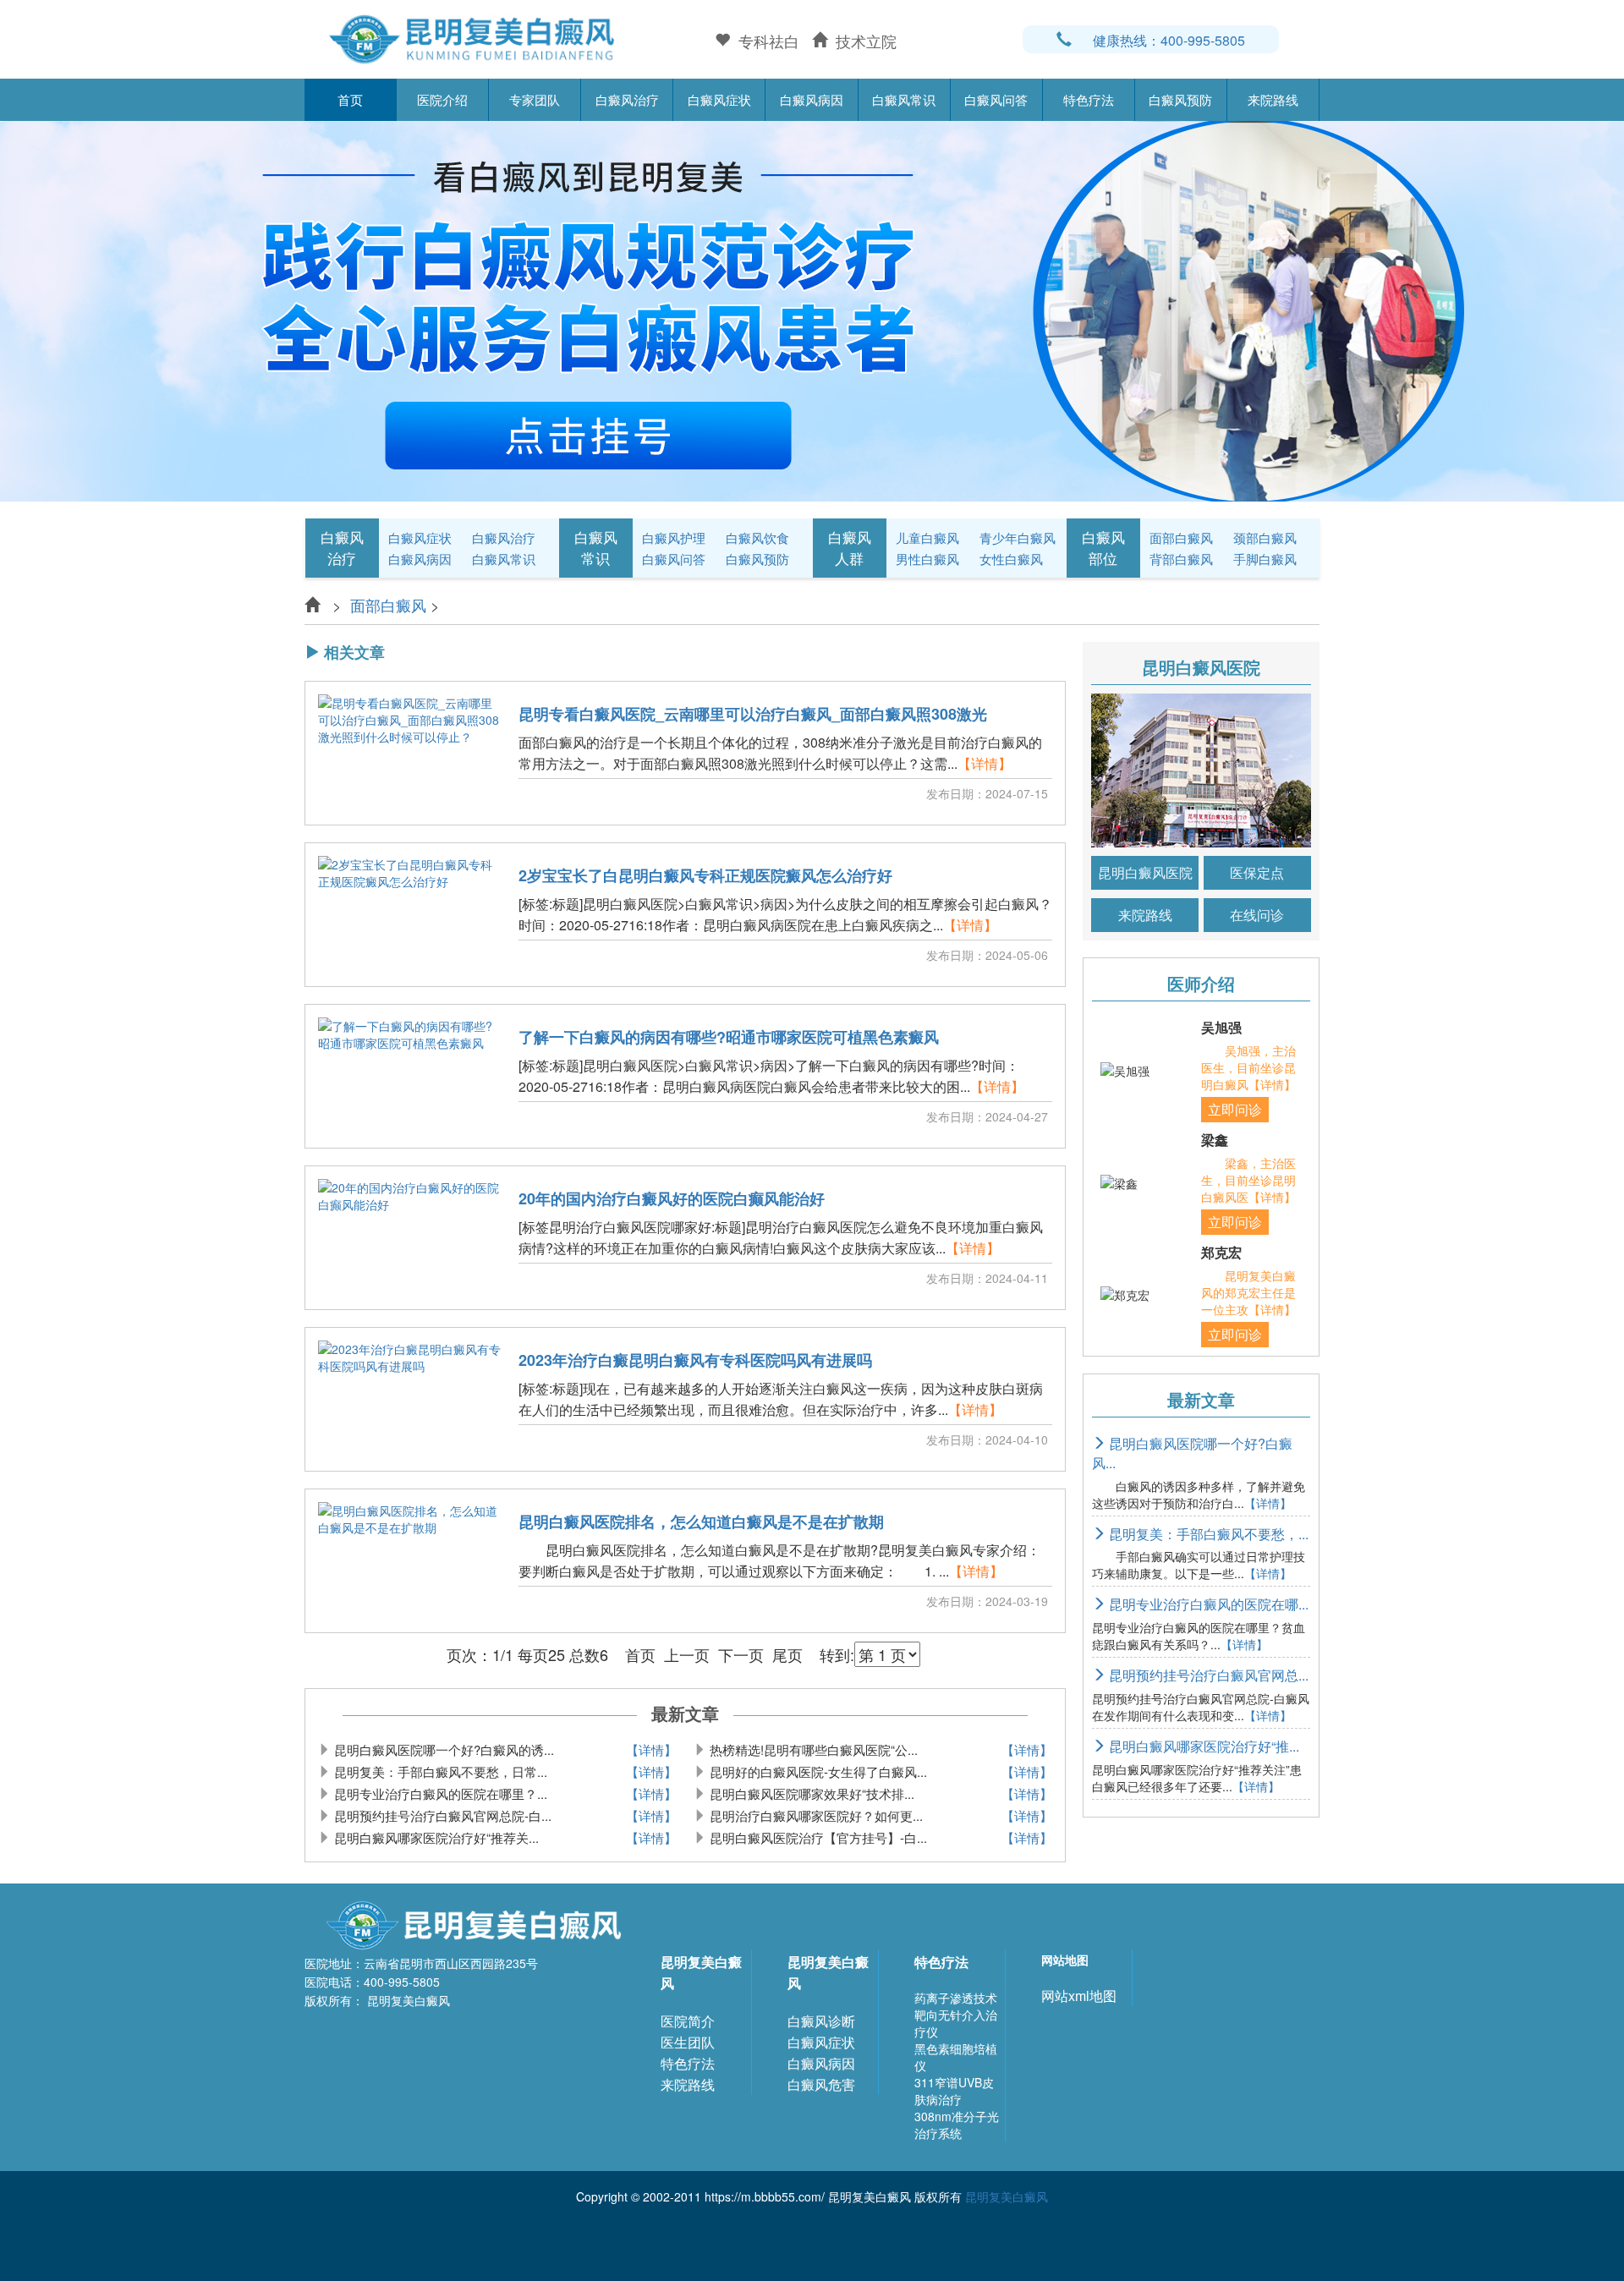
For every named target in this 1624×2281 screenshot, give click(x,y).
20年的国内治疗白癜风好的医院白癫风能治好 (672, 1199)
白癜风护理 (674, 537)
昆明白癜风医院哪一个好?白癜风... (1192, 1453)
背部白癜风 (1181, 559)
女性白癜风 (1011, 559)
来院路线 (1273, 99)
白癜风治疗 (627, 99)
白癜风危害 (821, 2084)
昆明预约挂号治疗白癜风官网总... (1207, 1675)
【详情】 (985, 763)
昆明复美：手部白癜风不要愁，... (1207, 1534)
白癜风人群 (850, 547)
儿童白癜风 (927, 537)
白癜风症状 (719, 99)
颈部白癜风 (1265, 537)
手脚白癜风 (1265, 559)
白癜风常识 (904, 99)
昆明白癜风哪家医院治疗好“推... (1202, 1746)
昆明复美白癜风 (701, 1972)
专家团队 (535, 99)
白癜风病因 (812, 99)
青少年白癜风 (1018, 537)
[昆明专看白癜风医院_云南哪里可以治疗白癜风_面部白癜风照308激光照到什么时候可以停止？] (410, 754)
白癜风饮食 (757, 537)
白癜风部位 (1103, 547)
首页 (350, 99)
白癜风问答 (996, 99)
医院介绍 (442, 99)
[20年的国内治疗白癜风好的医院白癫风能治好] (410, 1238)
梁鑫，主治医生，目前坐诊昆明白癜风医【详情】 (1248, 1180)
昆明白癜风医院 (1145, 872)
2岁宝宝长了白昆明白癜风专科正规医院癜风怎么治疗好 (705, 876)
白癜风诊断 (821, 2021)
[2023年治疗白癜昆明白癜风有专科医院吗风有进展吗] (410, 1400)
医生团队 (688, 2042)
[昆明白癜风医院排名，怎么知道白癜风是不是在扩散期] (410, 1561)
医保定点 (1257, 872)
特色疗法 (1089, 99)
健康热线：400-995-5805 (1169, 40)
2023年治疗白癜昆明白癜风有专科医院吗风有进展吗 (695, 1361)
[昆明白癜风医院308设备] (812, 309)
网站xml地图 (1079, 1996)
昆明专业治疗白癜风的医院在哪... (1207, 1604)
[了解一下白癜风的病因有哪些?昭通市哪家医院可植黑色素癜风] (410, 1077)
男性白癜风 (927, 559)
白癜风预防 (1180, 99)
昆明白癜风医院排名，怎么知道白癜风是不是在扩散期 (701, 1522)
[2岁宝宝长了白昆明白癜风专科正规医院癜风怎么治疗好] (410, 915)
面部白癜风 (1181, 537)
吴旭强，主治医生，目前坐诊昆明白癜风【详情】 (1248, 1067)
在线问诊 (1257, 915)
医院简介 (688, 2021)
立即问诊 (1235, 1109)
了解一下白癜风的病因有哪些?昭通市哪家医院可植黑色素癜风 (729, 1038)
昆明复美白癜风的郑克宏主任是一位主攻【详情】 (1248, 1292)
